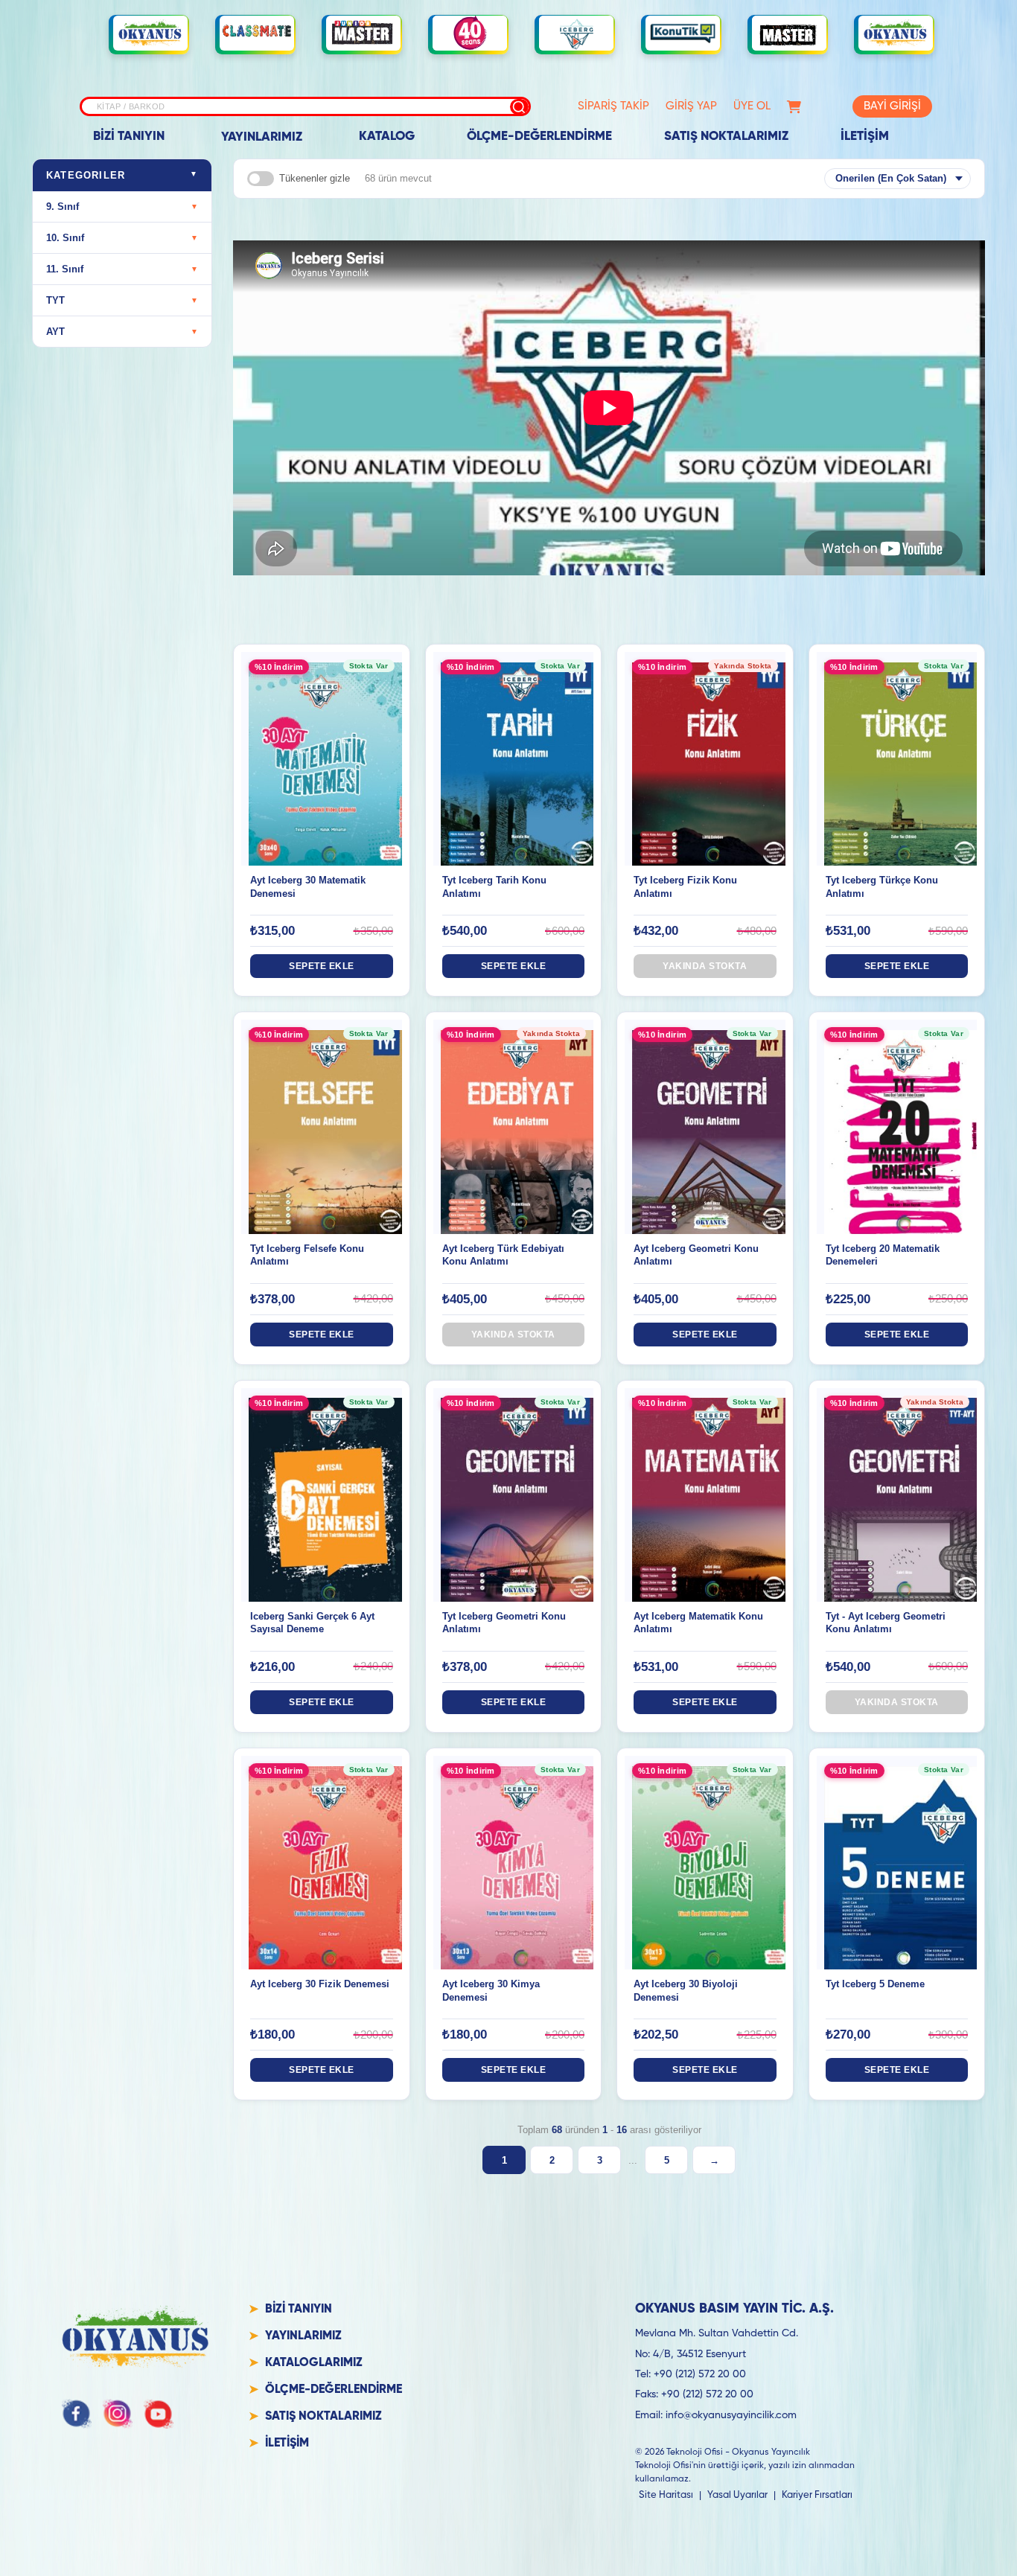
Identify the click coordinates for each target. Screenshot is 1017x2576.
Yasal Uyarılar (737, 2495)
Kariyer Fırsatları (817, 2495)
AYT (122, 332)
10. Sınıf (122, 238)
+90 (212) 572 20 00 (700, 2374)
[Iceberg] (576, 33)
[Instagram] (118, 2414)
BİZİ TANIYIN (129, 137)
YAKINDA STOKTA (705, 966)
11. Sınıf (122, 269)
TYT (122, 300)
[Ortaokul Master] (789, 33)
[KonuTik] (683, 33)
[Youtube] (159, 2414)
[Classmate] (257, 33)
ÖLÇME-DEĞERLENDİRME (539, 137)
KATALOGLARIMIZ (314, 2363)
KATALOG (387, 137)
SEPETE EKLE (322, 966)
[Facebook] (77, 2414)
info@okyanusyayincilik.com (731, 2415)
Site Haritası (666, 2495)
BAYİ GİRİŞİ (892, 106)
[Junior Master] (363, 33)
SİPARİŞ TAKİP (613, 106)
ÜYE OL (752, 106)
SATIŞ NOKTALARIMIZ (726, 137)
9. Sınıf (122, 207)
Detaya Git (321, 744)
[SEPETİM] (794, 107)
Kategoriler (122, 175)
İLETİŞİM (865, 137)
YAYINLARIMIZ (262, 137)
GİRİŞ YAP (691, 106)
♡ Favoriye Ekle (321, 773)
